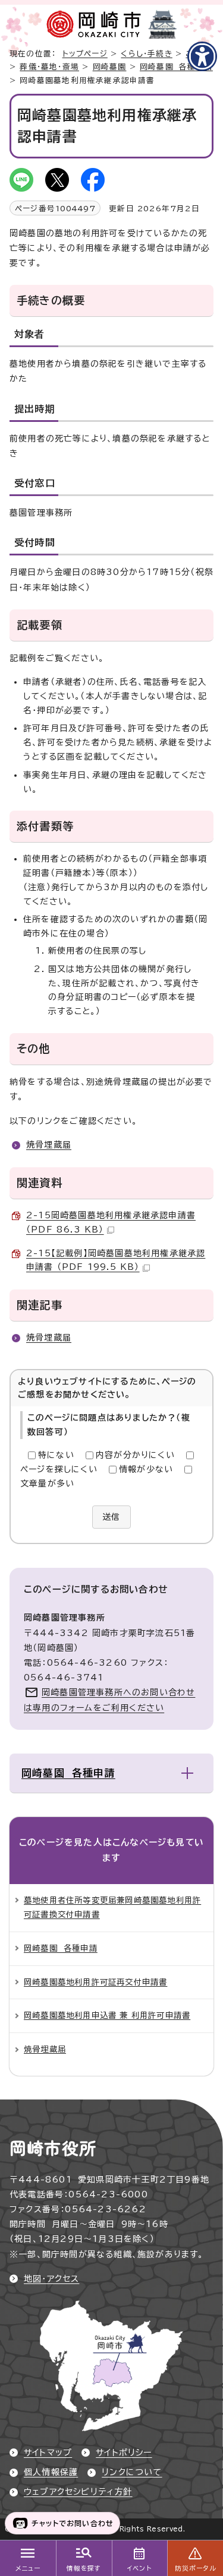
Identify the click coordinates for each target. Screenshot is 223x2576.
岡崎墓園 (110, 67)
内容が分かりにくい (135, 1455)
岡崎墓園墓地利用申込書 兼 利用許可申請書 (107, 2015)
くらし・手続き (146, 54)
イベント (139, 2568)
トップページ (85, 54)
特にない (56, 1455)
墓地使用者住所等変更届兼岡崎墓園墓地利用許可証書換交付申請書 (112, 1907)
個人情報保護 (51, 2472)
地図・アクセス (51, 2279)
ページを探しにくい (59, 1469)
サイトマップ (48, 2453)
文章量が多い (47, 1484)
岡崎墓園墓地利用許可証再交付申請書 (95, 1982)
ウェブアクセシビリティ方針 (78, 2492)
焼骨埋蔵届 (49, 1145)
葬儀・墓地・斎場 (49, 67)
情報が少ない (146, 1469)
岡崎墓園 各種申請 (176, 67)
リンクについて (132, 2472)
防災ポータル (195, 2568)
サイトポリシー (124, 2453)
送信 (111, 1517)
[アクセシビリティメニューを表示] (202, 56)
